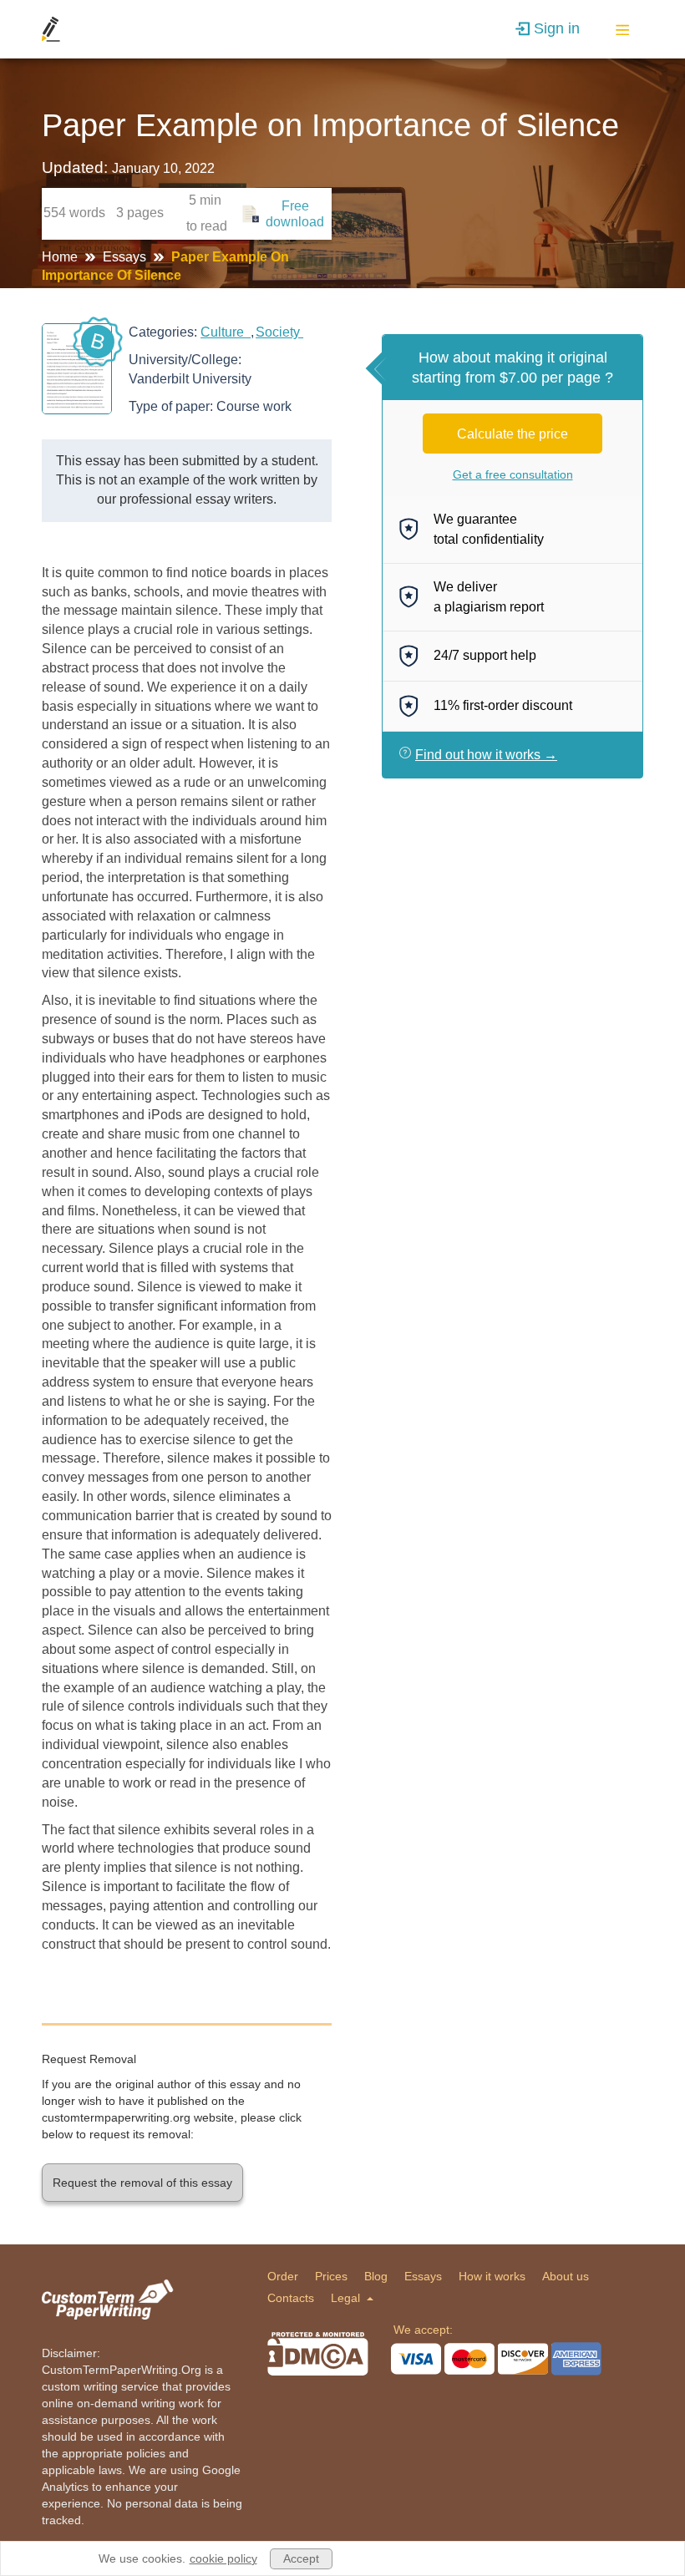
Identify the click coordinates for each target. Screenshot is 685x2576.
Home (61, 257)
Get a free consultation (513, 474)
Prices (331, 2276)
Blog (376, 2276)
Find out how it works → (486, 755)
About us (566, 2276)
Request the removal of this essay (142, 2183)
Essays (126, 257)
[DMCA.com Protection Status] (318, 2354)
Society (279, 332)
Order (283, 2276)
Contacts (291, 2298)
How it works (492, 2276)
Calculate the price (512, 434)
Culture (226, 332)
